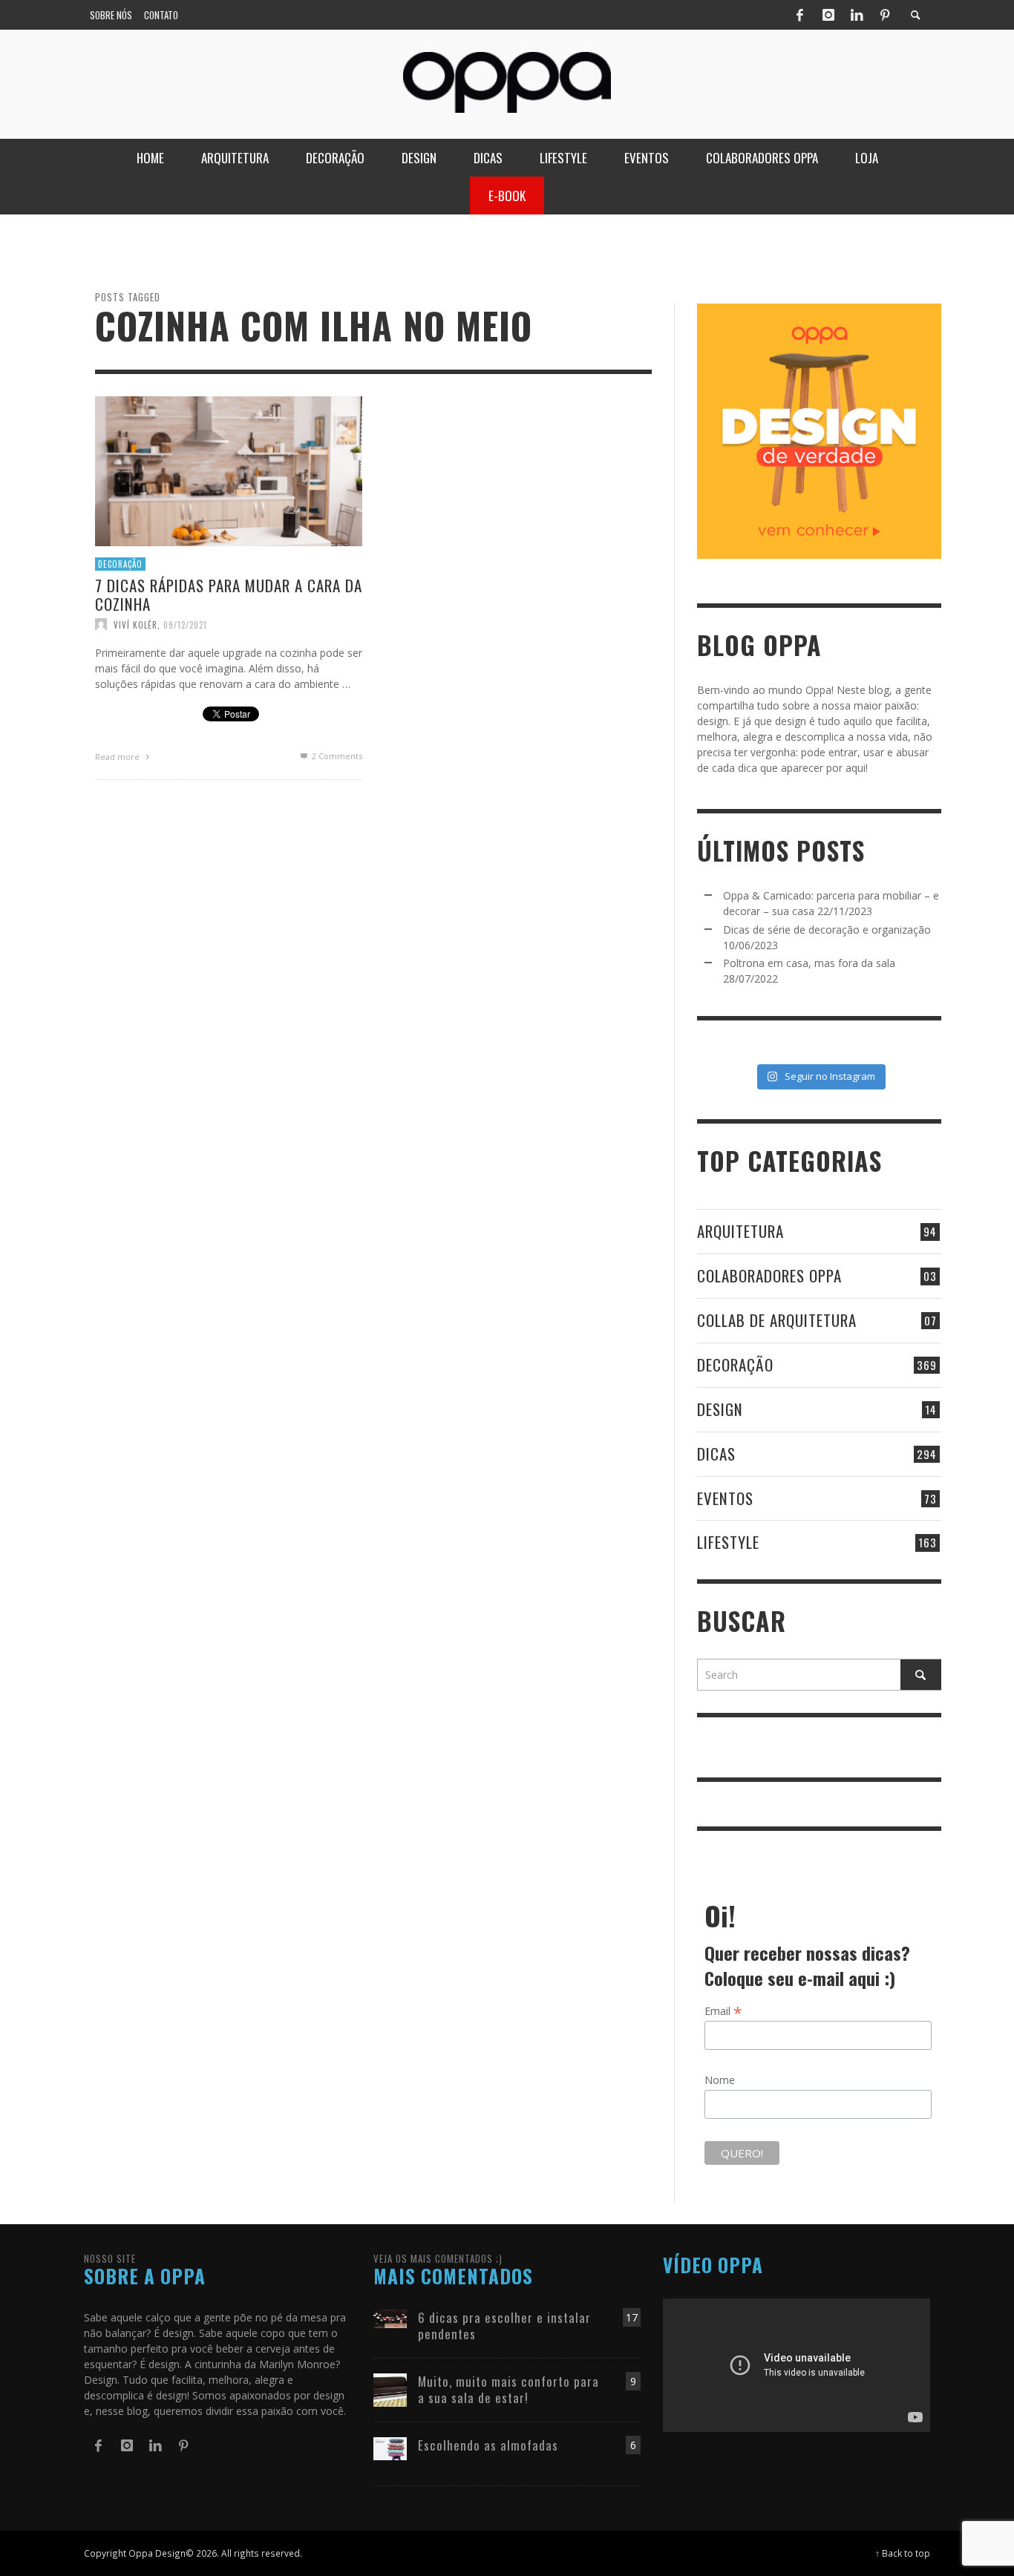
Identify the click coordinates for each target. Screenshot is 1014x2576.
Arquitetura (740, 1231)
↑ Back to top (903, 2553)
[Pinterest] (885, 15)
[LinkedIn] (857, 15)
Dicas (716, 1453)
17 (632, 2317)
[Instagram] (828, 15)
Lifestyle (728, 1542)
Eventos (725, 1498)
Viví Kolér (135, 624)
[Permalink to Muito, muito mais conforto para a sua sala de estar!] (390, 2389)
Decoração (120, 563)
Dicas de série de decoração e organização (827, 930)
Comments (337, 756)
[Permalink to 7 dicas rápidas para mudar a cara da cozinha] (229, 469)
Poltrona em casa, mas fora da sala (809, 963)
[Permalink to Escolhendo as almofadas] (390, 2447)
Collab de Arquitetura (777, 1320)
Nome (720, 2080)
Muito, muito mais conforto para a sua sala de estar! (508, 2389)
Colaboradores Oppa (769, 1275)
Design (720, 1409)
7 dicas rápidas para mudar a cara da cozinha (229, 594)
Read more (118, 757)
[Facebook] (799, 15)
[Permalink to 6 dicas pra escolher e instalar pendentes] (390, 2317)
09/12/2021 (185, 624)
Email (723, 2010)
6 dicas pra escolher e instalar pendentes (504, 2326)
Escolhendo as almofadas (488, 2445)
